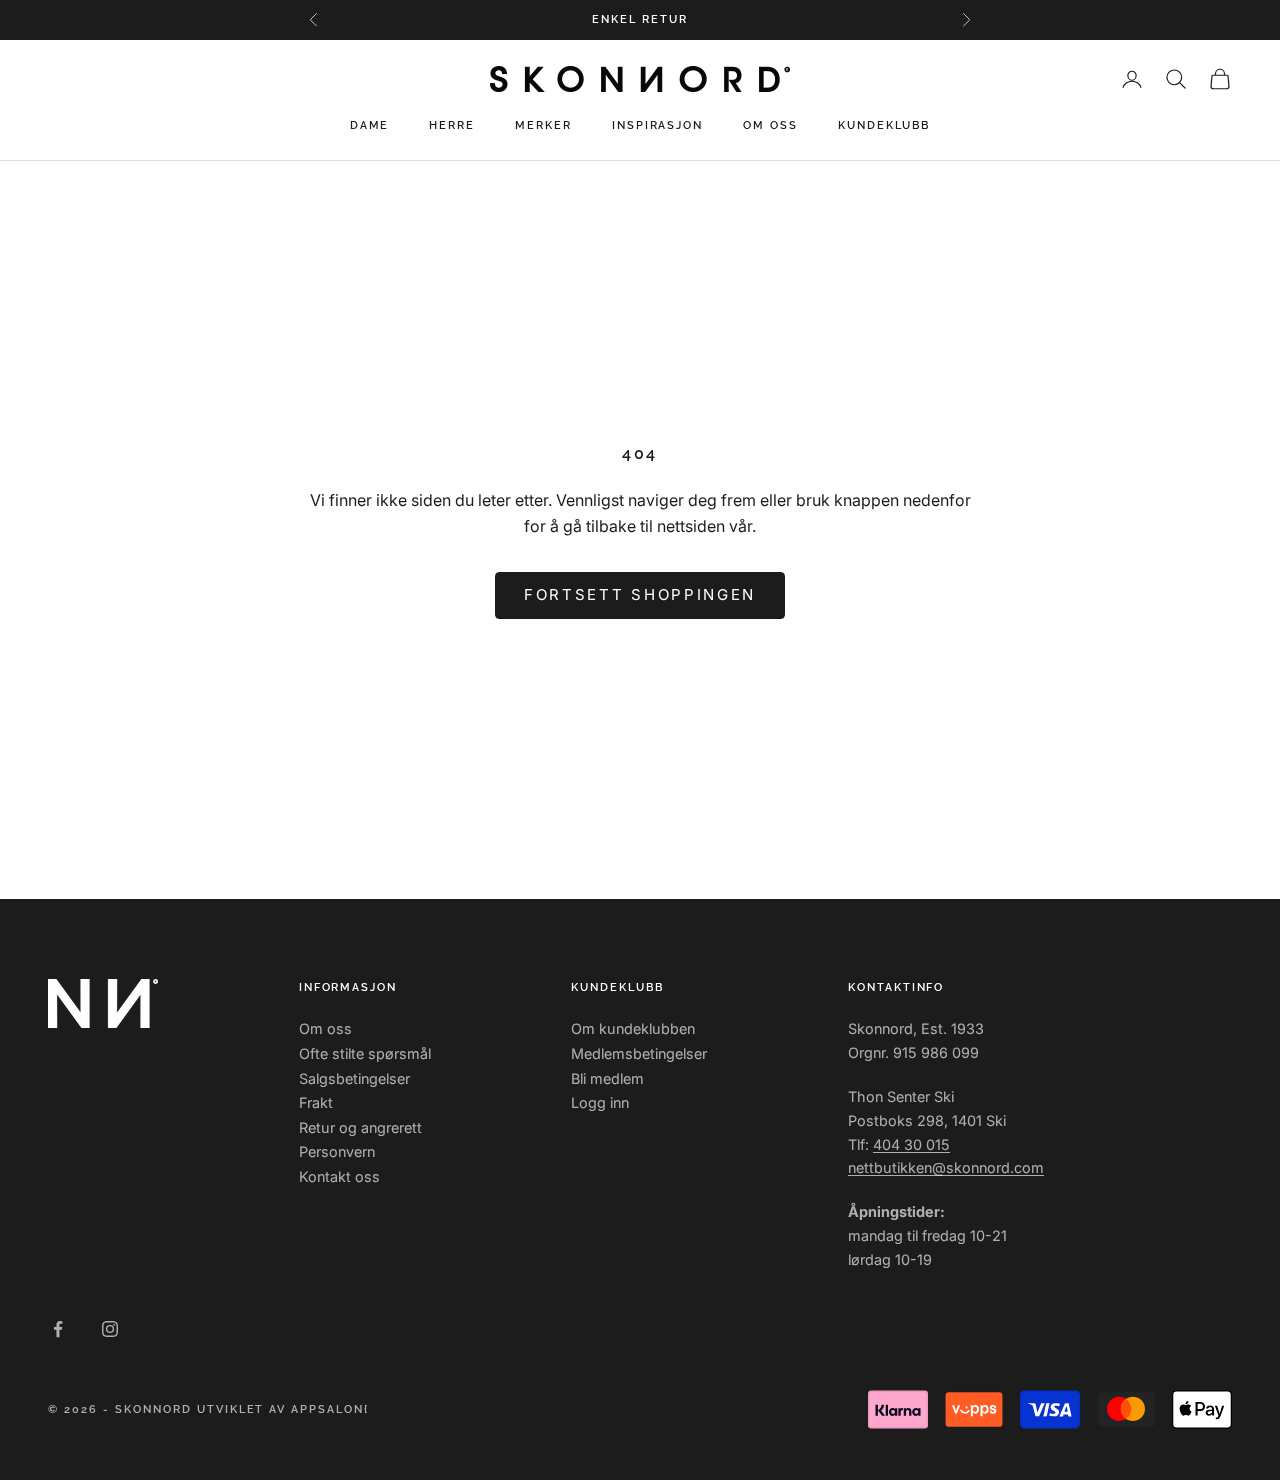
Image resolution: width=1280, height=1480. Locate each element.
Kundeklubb (884, 125)
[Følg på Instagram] (110, 1329)
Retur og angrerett (360, 1127)
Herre (452, 125)
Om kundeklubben (633, 1028)
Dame (370, 125)
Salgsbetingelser (354, 1078)
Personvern (337, 1151)
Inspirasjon (657, 125)
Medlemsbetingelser (639, 1053)
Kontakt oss (339, 1176)
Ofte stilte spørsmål (365, 1053)
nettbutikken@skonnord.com (946, 1167)
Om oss (770, 125)
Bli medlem (607, 1078)
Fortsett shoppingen (640, 594)
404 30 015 (911, 1144)
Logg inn (600, 1102)
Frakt (316, 1102)
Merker (543, 125)
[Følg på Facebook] (58, 1329)
